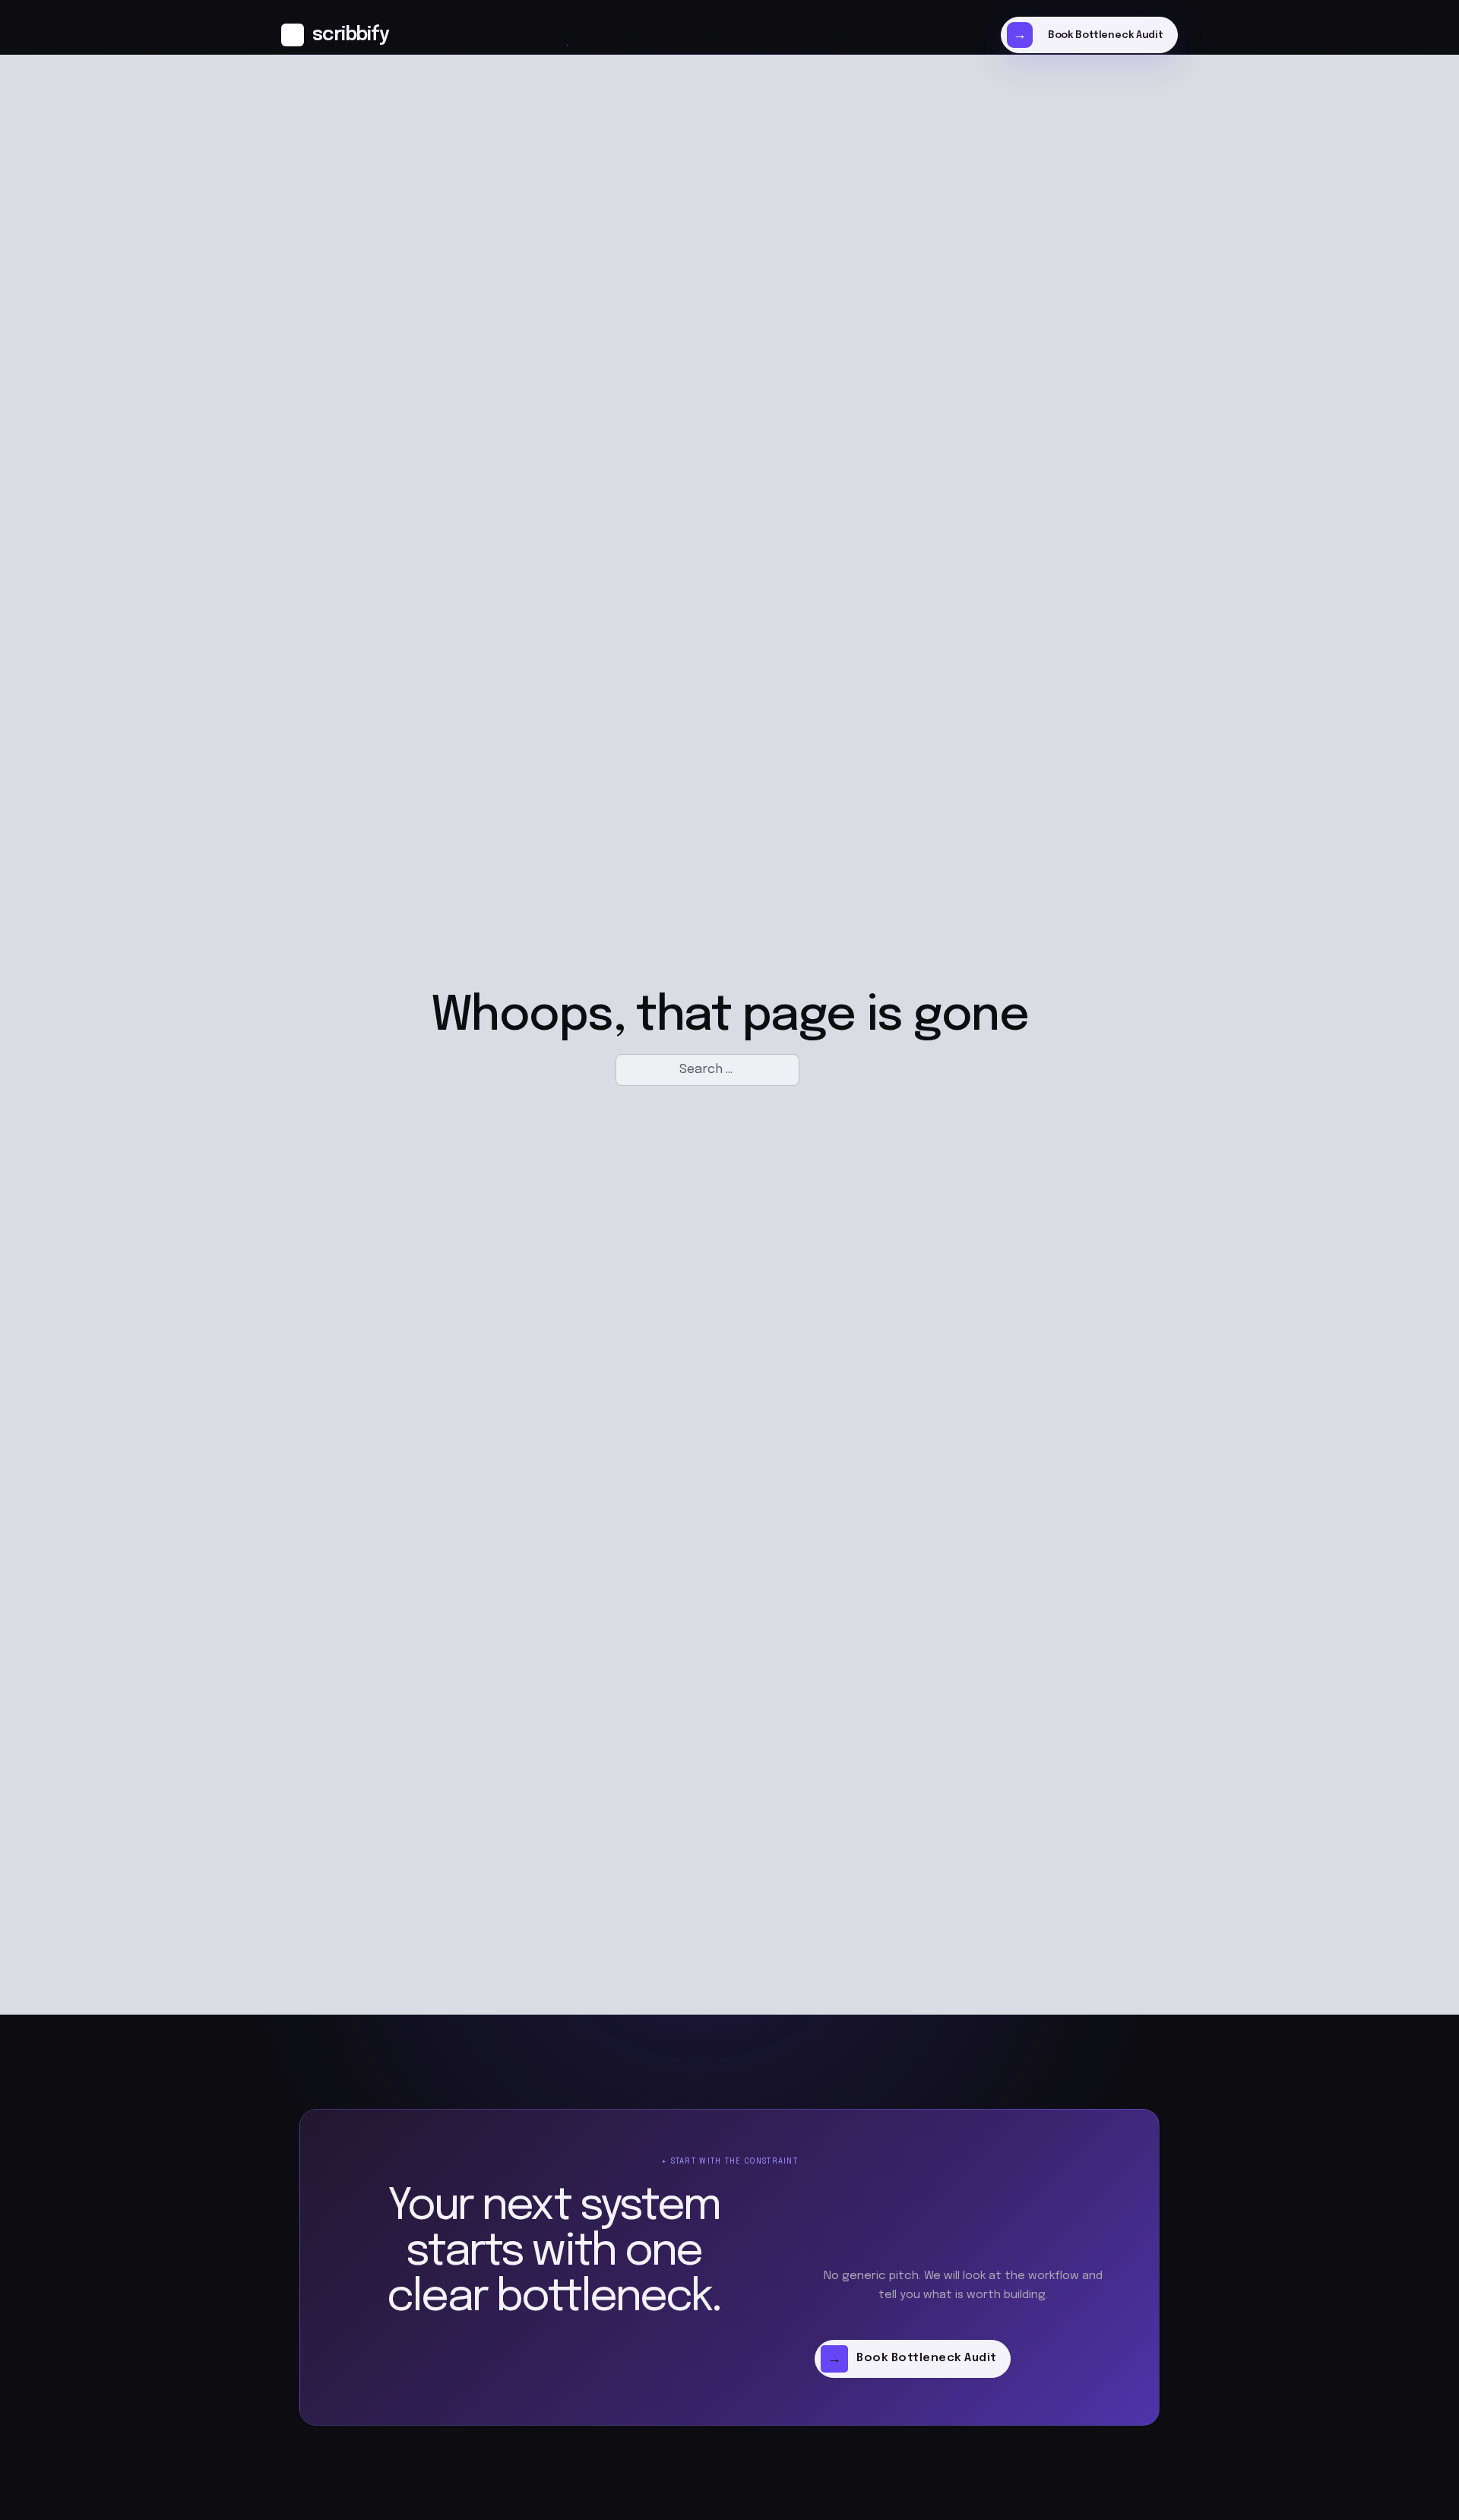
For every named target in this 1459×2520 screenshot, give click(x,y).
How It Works (568, 35)
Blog (842, 35)
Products (714, 35)
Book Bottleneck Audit (1106, 35)
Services (644, 35)
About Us (784, 35)
